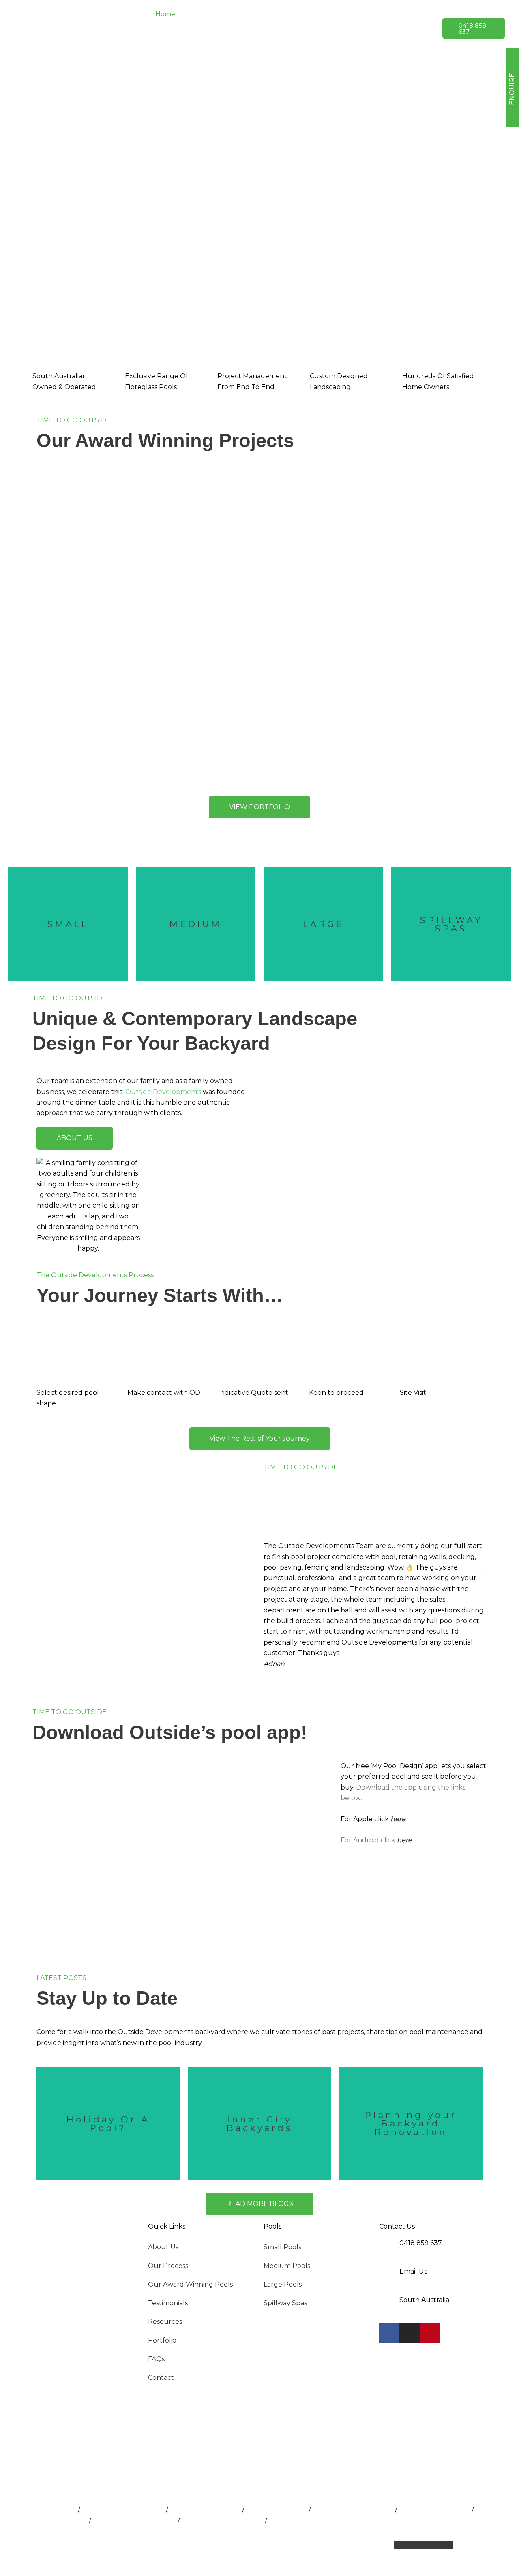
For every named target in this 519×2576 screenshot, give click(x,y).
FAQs (156, 2359)
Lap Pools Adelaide (276, 2510)
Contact (161, 2378)
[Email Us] (389, 2276)
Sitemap (350, 2545)
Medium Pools (287, 2266)
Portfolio (162, 2340)
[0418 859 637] (389, 2248)
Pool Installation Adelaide (123, 2510)
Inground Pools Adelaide (353, 2510)
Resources (165, 2322)
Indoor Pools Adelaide (434, 2510)
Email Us (413, 2271)
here (398, 1819)
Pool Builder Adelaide (205, 2510)
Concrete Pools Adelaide (308, 2521)
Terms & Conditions (300, 2545)
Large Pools (283, 2284)
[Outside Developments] (77, 28)
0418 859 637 (421, 2243)
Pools (272, 2226)
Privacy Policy (241, 2545)
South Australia (424, 2300)
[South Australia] (389, 2305)
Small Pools (282, 2247)
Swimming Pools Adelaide (134, 2521)
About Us (163, 2247)
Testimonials (168, 2303)
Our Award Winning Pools (190, 2284)
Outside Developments (163, 1092)
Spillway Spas (285, 2303)
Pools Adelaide (52, 2510)
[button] (238, 14)
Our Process (168, 2266)
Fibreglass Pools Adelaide (222, 2521)
